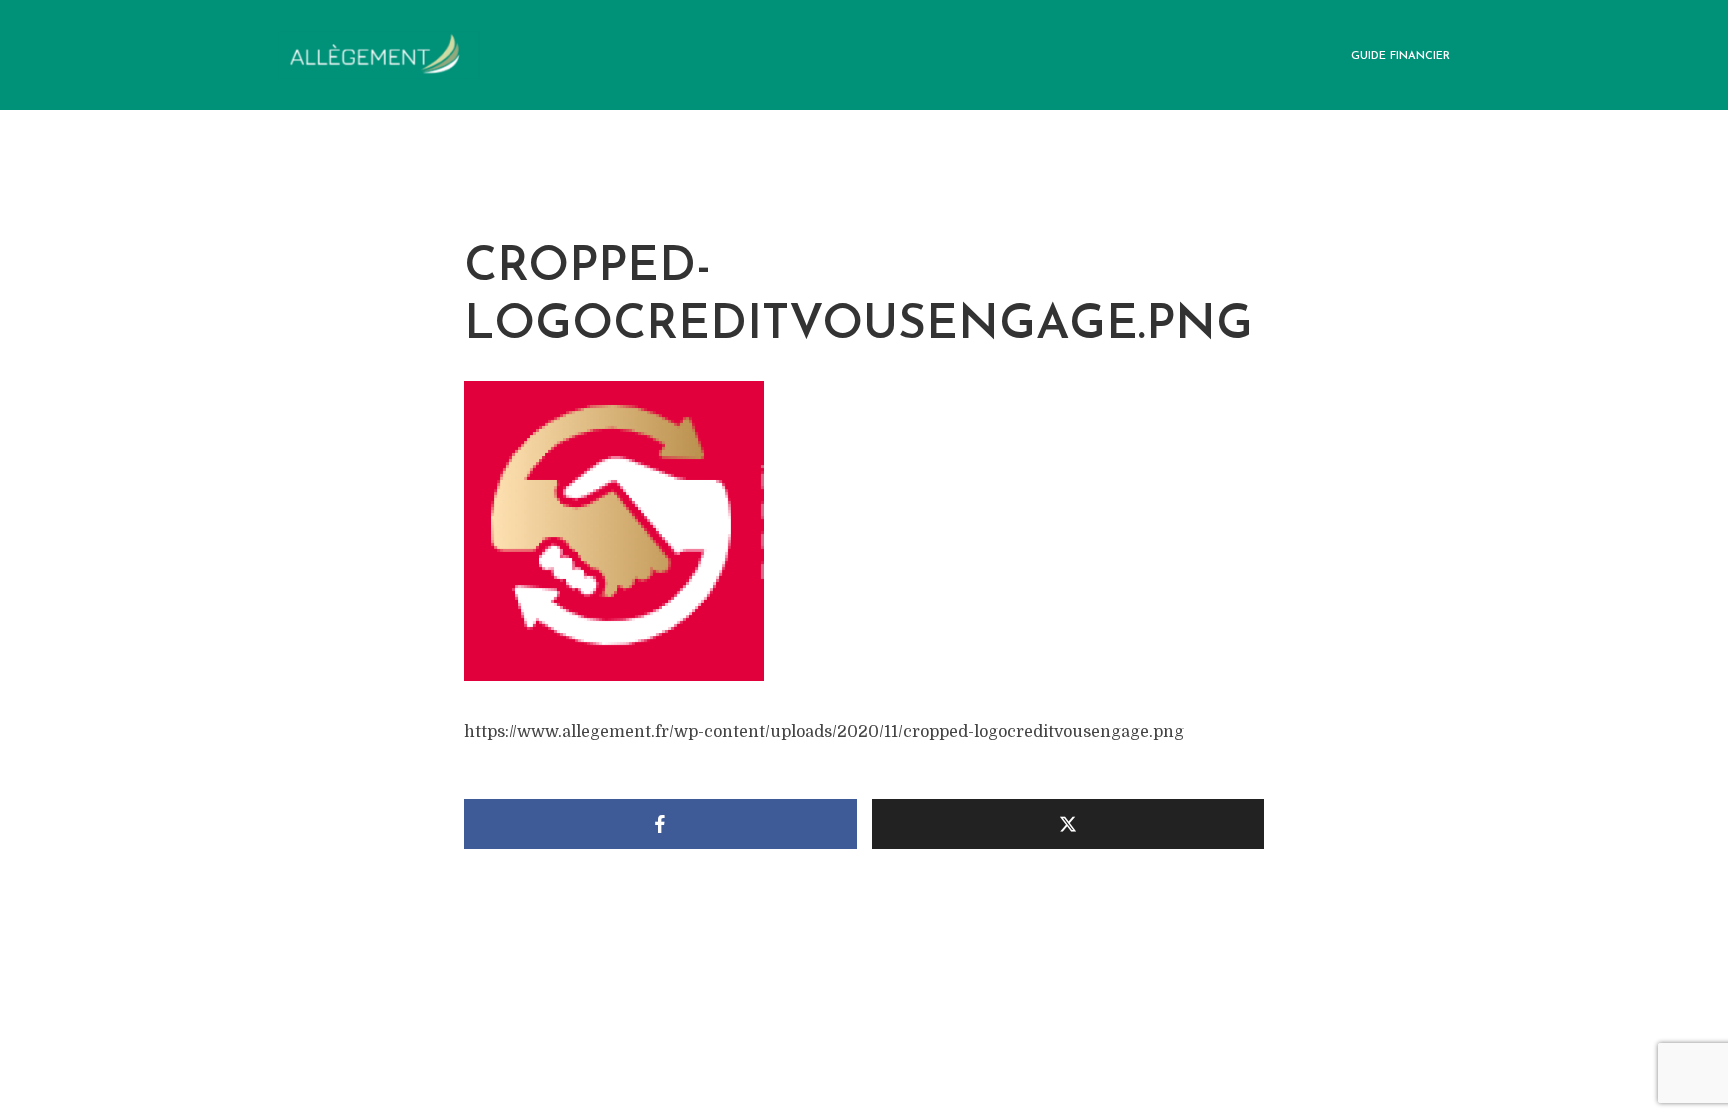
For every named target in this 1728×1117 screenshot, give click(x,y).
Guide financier (1400, 56)
